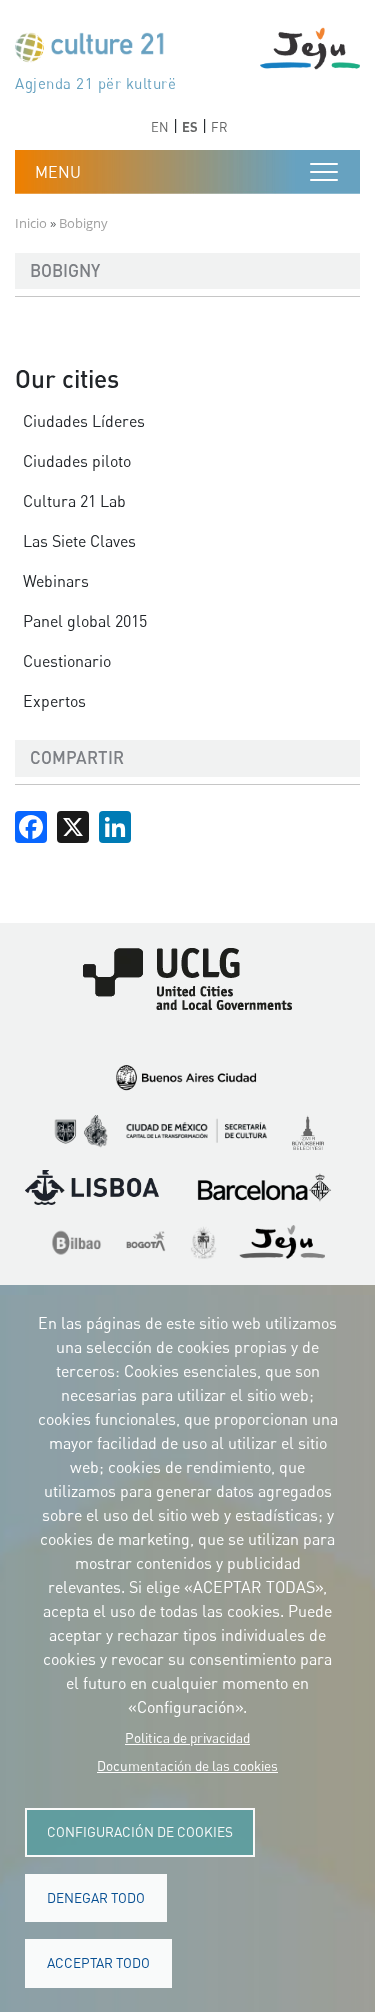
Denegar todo (96, 1898)
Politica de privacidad (187, 1738)
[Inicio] (98, 51)
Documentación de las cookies (187, 1766)
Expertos (54, 701)
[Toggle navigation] (324, 172)
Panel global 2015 (85, 621)
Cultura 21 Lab (74, 501)
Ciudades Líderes (84, 421)
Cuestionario (67, 661)
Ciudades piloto (77, 461)
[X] (73, 825)
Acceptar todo (98, 1963)
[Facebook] (31, 825)
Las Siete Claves (79, 541)
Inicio (31, 223)
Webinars (56, 581)
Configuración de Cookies (140, 1832)
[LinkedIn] (115, 825)
